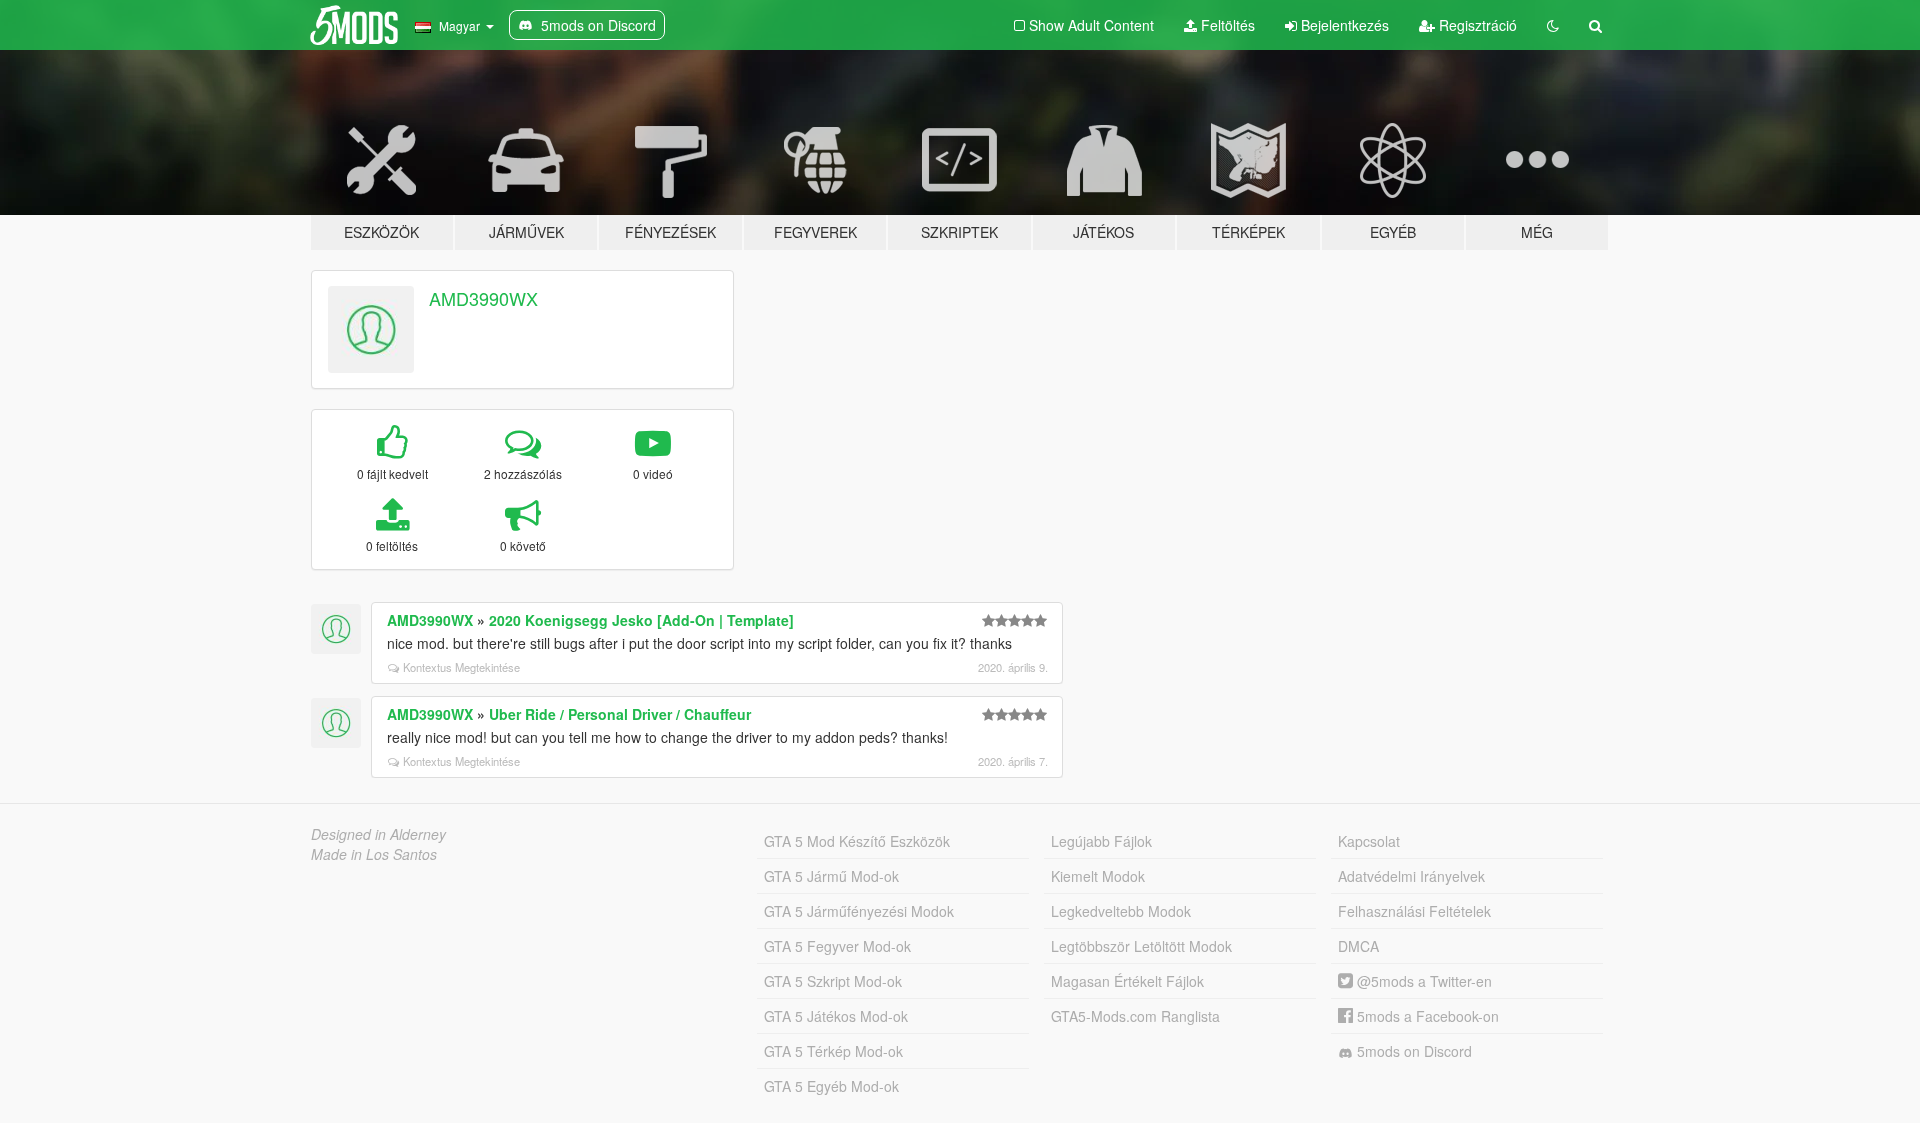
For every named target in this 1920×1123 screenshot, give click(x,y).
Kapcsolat (1369, 841)
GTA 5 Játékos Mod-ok (836, 1016)
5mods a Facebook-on (1426, 1016)
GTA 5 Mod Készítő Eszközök (857, 841)
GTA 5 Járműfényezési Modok (859, 911)
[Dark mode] (1553, 25)
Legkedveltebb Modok (1121, 911)
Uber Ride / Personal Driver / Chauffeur (620, 714)
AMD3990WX (483, 298)
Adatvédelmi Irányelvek (1411, 876)
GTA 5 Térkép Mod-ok (833, 1051)
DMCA (1358, 946)
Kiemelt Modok (1098, 876)
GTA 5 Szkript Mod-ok (833, 981)
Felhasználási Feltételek (1414, 911)
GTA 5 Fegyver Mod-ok (837, 946)
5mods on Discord (1412, 1051)
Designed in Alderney (378, 834)
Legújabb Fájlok (1101, 841)
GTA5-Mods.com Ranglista (1135, 1016)
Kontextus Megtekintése (461, 667)
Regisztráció (1476, 25)
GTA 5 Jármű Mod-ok (831, 876)
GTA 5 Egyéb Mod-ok (831, 1086)
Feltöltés (1226, 25)
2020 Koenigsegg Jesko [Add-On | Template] (641, 620)
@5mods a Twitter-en (1422, 981)
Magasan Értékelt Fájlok (1127, 981)
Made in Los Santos (374, 854)
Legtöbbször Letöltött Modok (1141, 946)
